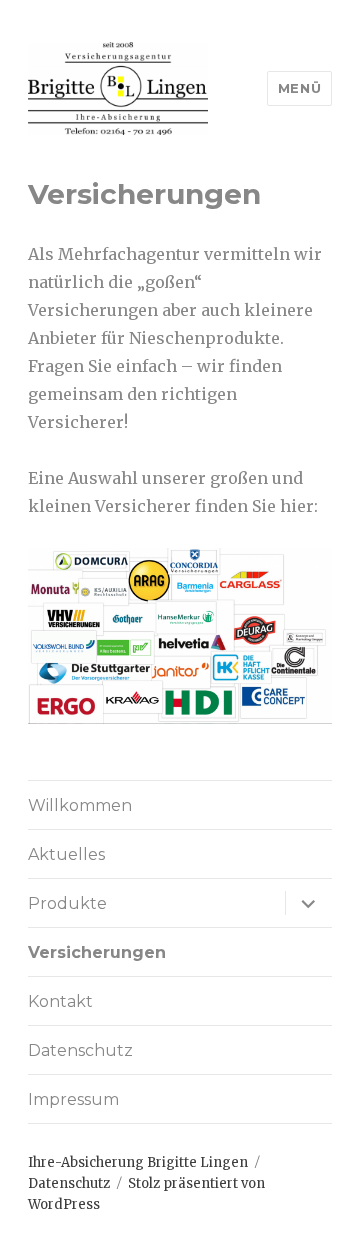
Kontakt (60, 1001)
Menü (299, 88)
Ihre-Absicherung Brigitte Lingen (138, 1162)
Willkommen (80, 805)
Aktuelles (66, 854)
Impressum (73, 1099)
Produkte (67, 903)
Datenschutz (80, 1050)
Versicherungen (97, 952)
